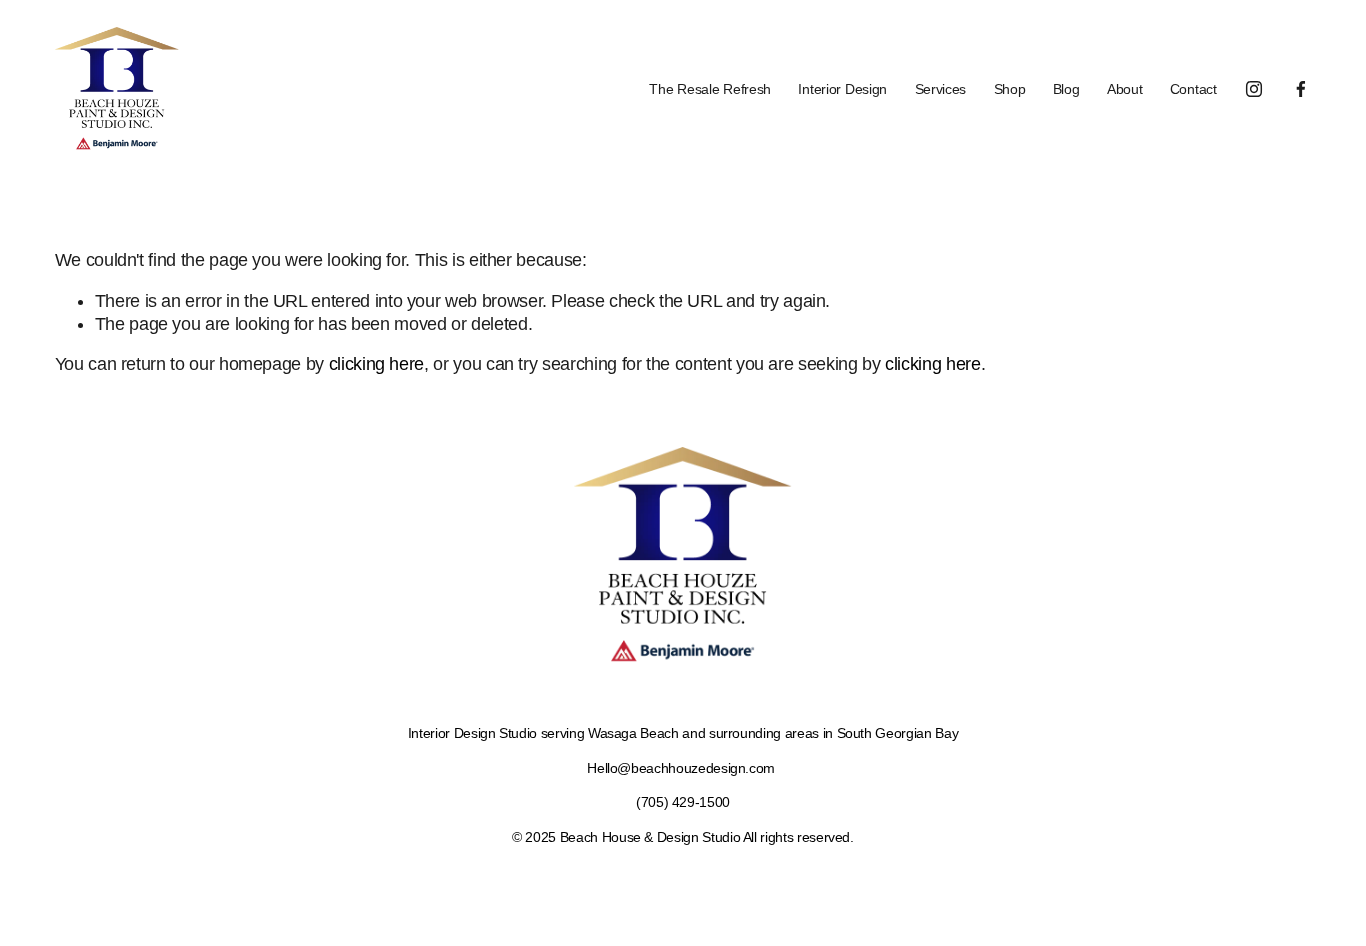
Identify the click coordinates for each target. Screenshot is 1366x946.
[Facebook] (1301, 89)
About (1125, 89)
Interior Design (842, 89)
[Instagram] (1254, 89)
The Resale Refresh (710, 89)
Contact (1193, 89)
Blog (1066, 89)
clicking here (376, 364)
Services (941, 89)
